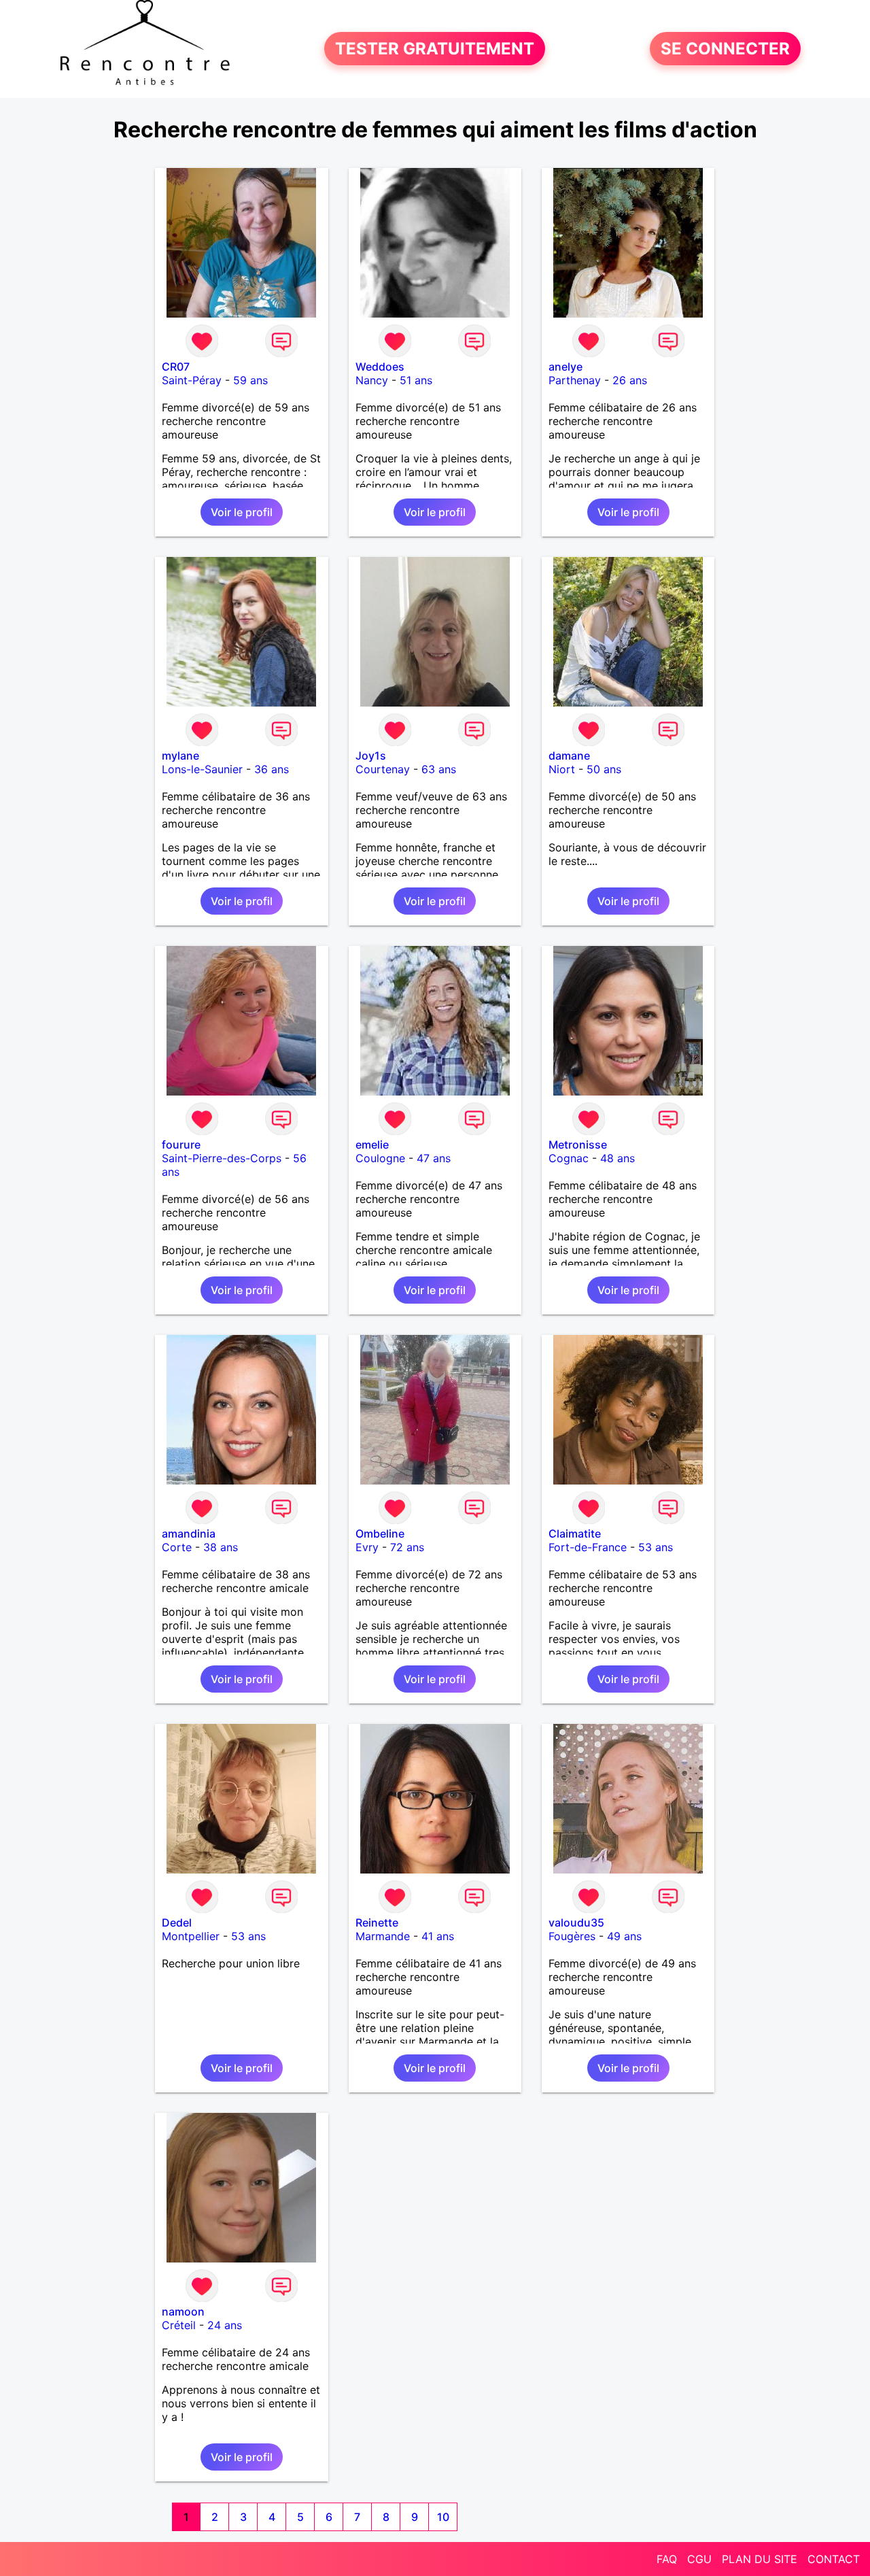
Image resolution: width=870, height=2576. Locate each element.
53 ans (656, 1547)
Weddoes (380, 367)
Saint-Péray (192, 380)
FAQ (667, 2559)
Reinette (377, 1922)
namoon (183, 2311)
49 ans (624, 1936)
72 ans (407, 1547)
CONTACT (834, 2559)
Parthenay (575, 380)
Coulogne (380, 1158)
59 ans (250, 380)
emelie (372, 1145)
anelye (565, 367)
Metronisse (578, 1145)
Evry (367, 1547)
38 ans (221, 1547)
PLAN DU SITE (760, 2559)
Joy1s (371, 756)
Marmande (383, 1936)
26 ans (630, 380)
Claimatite (575, 1533)
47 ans (434, 1158)
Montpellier (191, 1936)
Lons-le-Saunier (202, 769)
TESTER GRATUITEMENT (435, 49)
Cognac (569, 1158)
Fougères (572, 1936)
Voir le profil (242, 512)
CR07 (176, 367)
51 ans (416, 380)
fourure (181, 1145)
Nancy (372, 380)
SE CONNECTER (725, 49)
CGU (699, 2559)
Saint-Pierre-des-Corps (222, 1158)
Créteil (179, 2325)
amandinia (189, 1533)
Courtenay (383, 769)
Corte (177, 1547)
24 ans (225, 2325)
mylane (180, 756)
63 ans (439, 769)
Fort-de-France (588, 1547)
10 (443, 2517)
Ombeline (380, 1533)
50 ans (604, 769)
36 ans (272, 769)
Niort (562, 769)
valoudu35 (576, 1922)
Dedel (177, 1922)
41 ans (438, 1936)
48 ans (617, 1158)
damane (569, 756)
